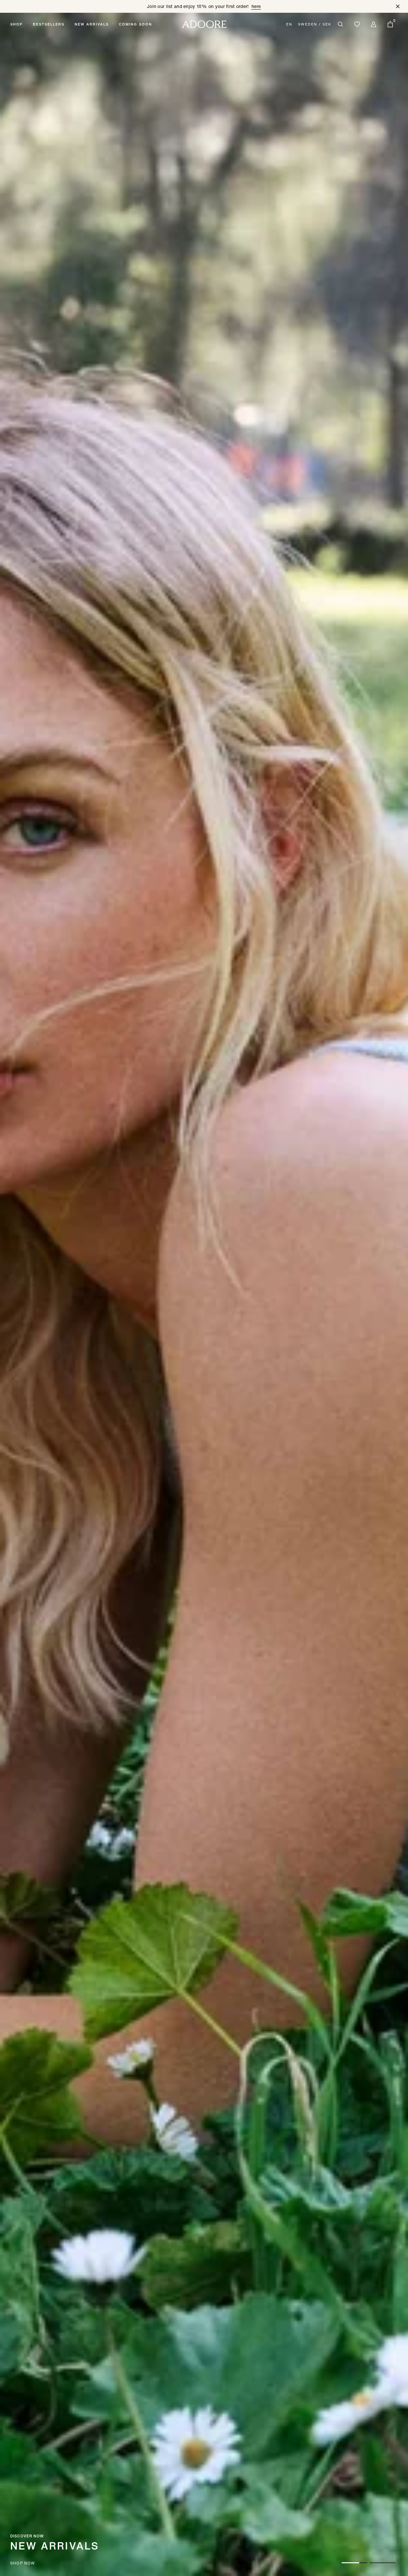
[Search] (340, 24)
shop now (23, 2563)
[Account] (374, 24)
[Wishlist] (357, 24)
